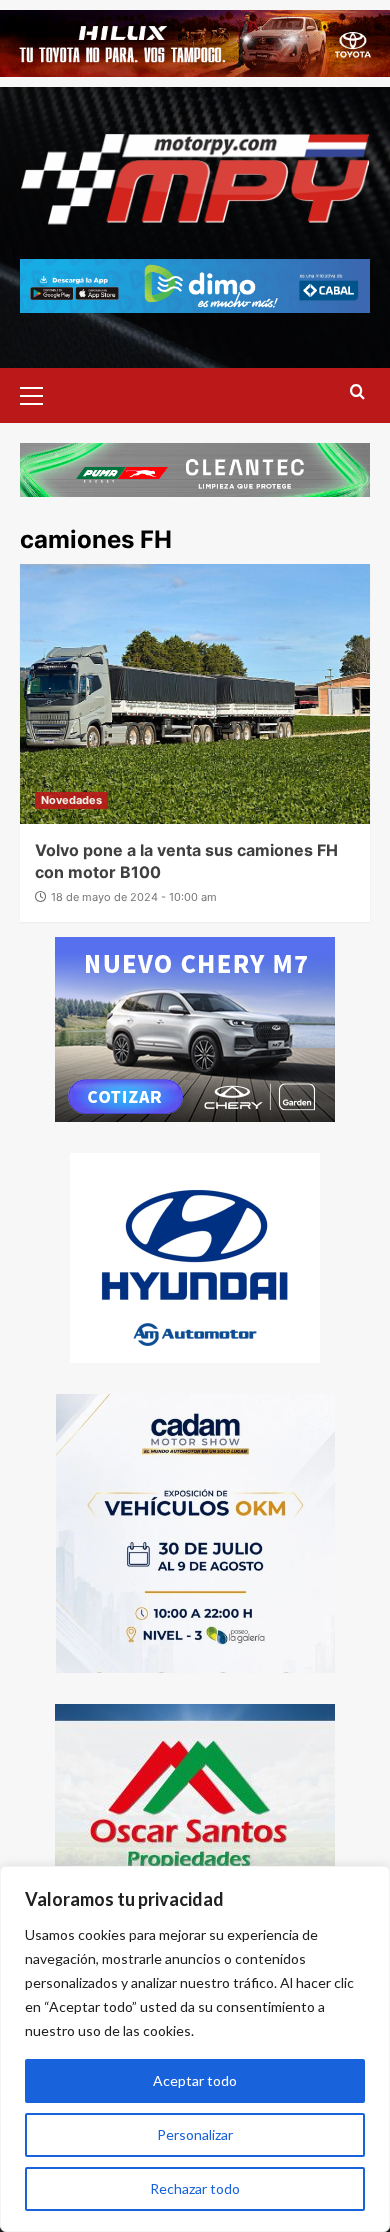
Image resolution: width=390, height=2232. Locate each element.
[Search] (357, 392)
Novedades (71, 800)
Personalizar (195, 2134)
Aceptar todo (195, 2080)
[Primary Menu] (40, 393)
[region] (195, 2049)
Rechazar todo (195, 2188)
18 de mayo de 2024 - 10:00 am (134, 897)
